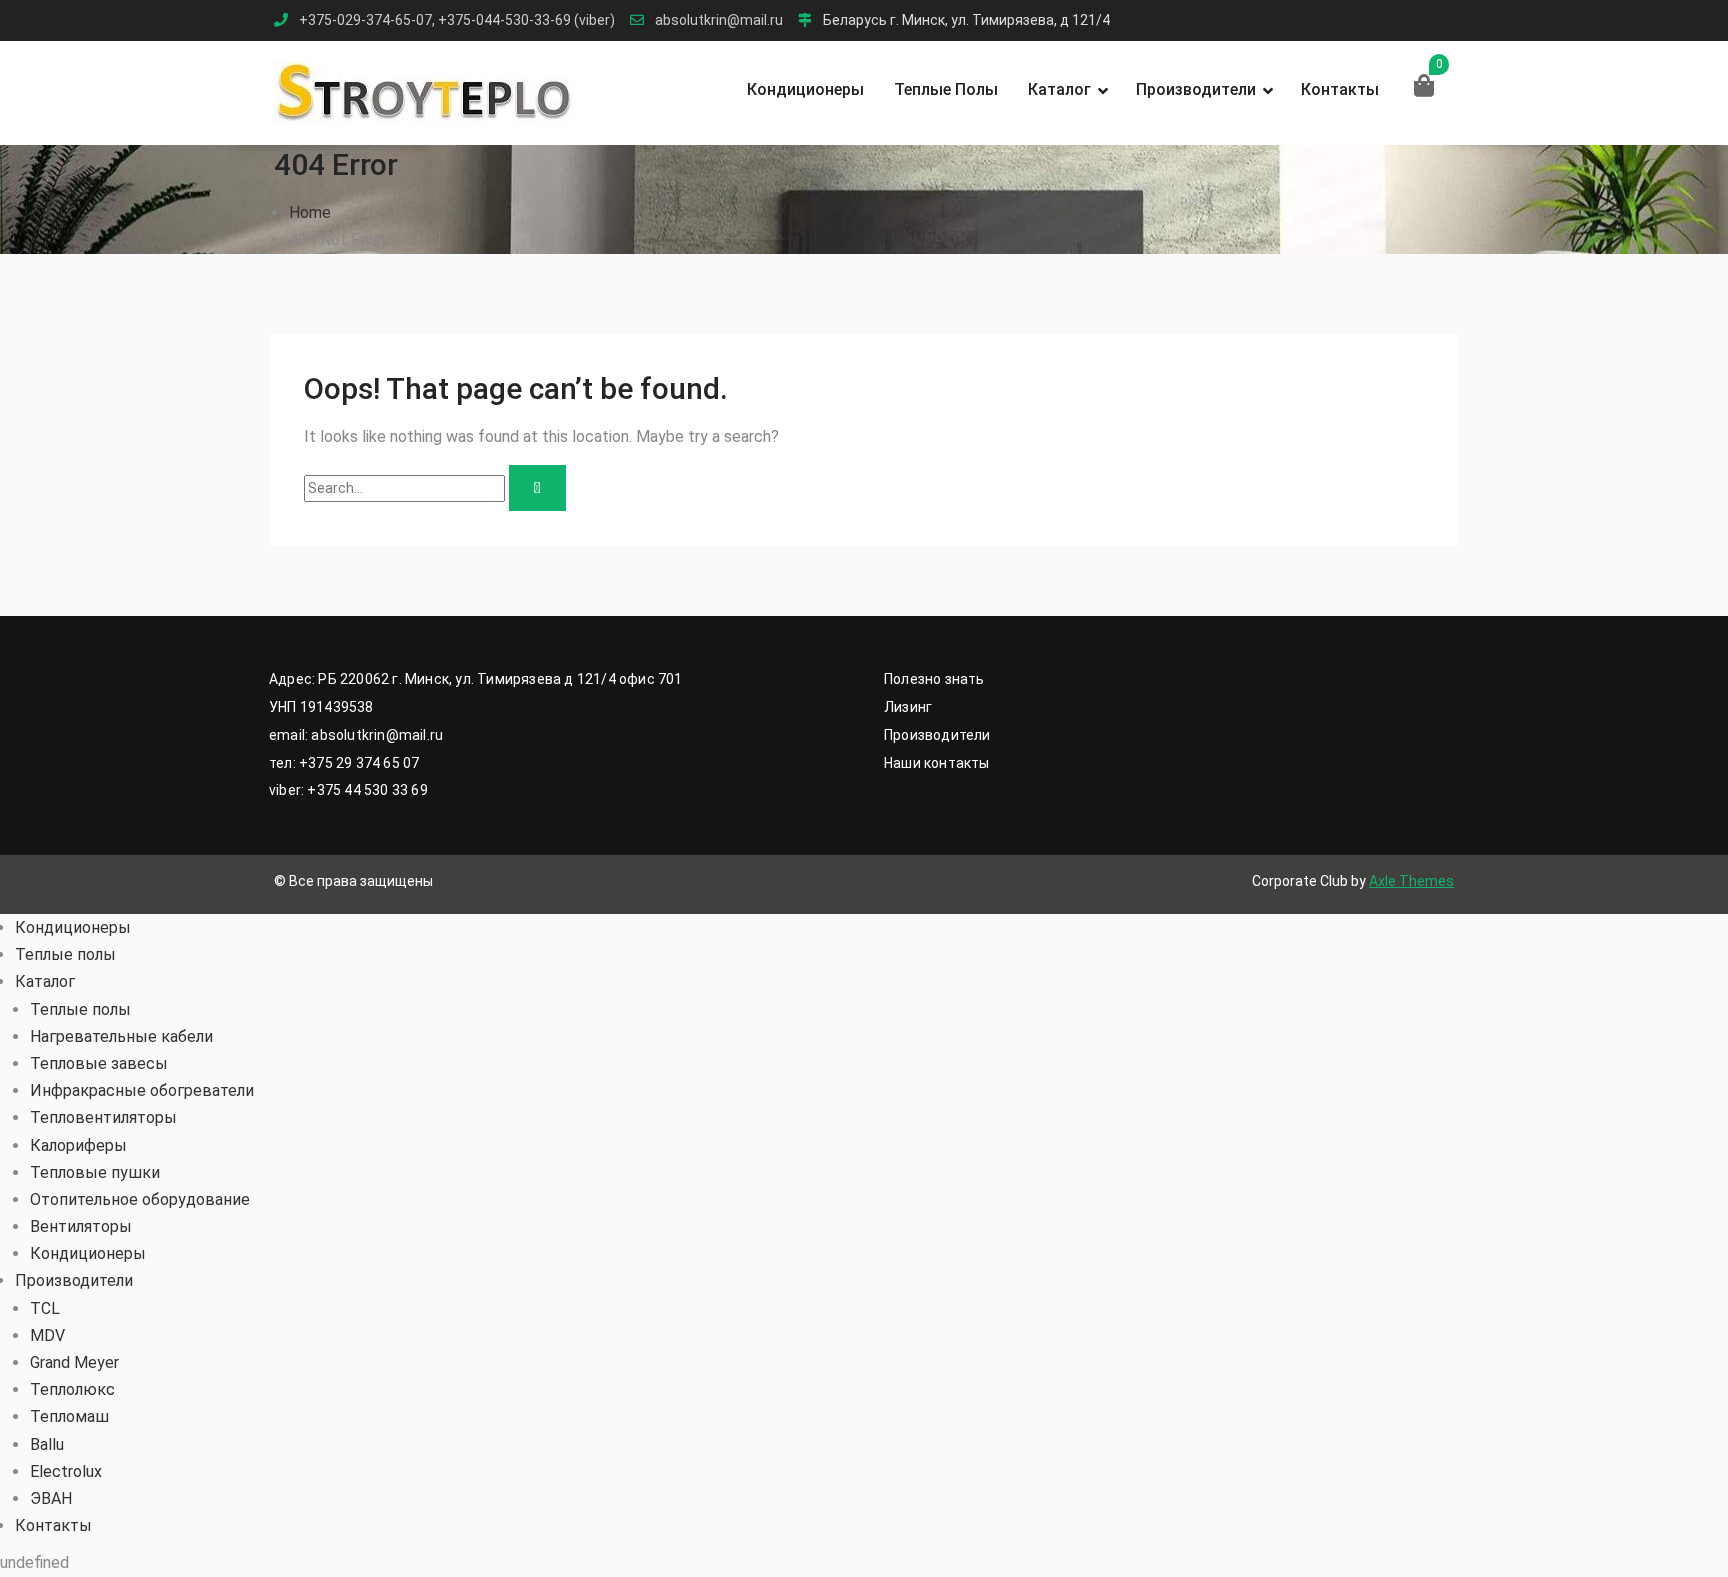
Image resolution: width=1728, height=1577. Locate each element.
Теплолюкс (72, 1389)
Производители (1196, 89)
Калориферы (78, 1145)
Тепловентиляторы (103, 1117)
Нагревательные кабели (121, 1036)
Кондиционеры (805, 89)
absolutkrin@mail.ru (719, 20)
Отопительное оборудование (140, 1199)
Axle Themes (1411, 881)
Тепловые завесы (99, 1063)
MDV (47, 1335)
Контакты (1340, 89)
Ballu (47, 1444)
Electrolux (66, 1471)
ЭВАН (51, 1498)
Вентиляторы (81, 1226)
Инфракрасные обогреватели (142, 1090)
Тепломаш (69, 1416)
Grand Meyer (74, 1362)
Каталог (1059, 89)
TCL (45, 1308)
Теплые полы (946, 89)
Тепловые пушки (95, 1172)
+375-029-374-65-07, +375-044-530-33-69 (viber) (457, 20)
